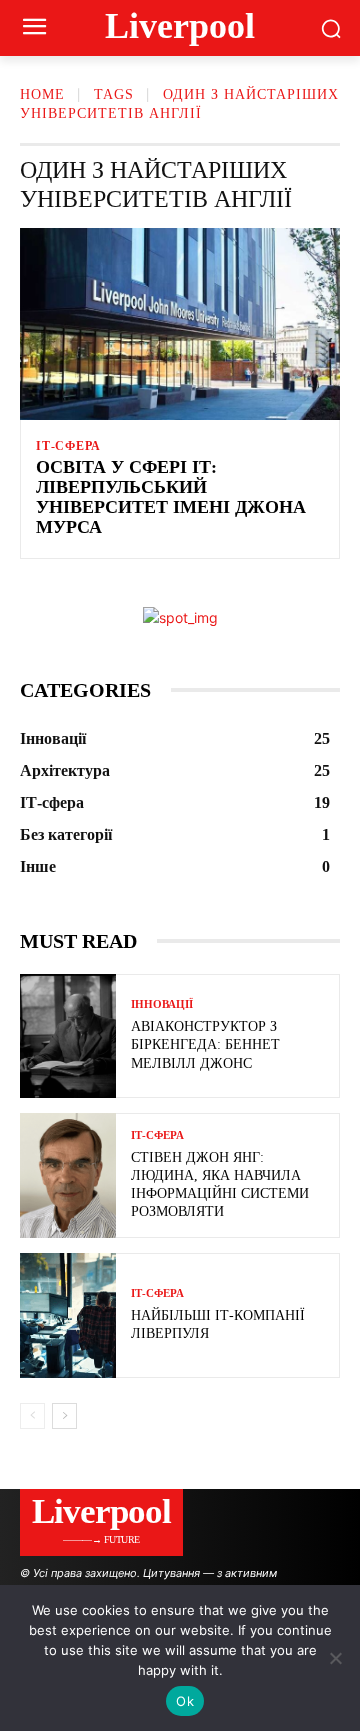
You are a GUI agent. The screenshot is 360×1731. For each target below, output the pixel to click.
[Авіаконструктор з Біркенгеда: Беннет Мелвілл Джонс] (68, 1036)
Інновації (162, 1004)
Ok (185, 1701)
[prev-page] (32, 1416)
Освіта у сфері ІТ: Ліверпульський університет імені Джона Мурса (171, 496)
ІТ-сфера (68, 446)
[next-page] (64, 1416)
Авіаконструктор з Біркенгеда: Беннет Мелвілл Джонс (205, 1044)
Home (42, 94)
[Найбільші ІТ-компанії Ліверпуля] (68, 1315)
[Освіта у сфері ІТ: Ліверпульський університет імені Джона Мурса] (180, 324)
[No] (335, 1658)
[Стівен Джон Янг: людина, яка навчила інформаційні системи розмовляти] (68, 1175)
